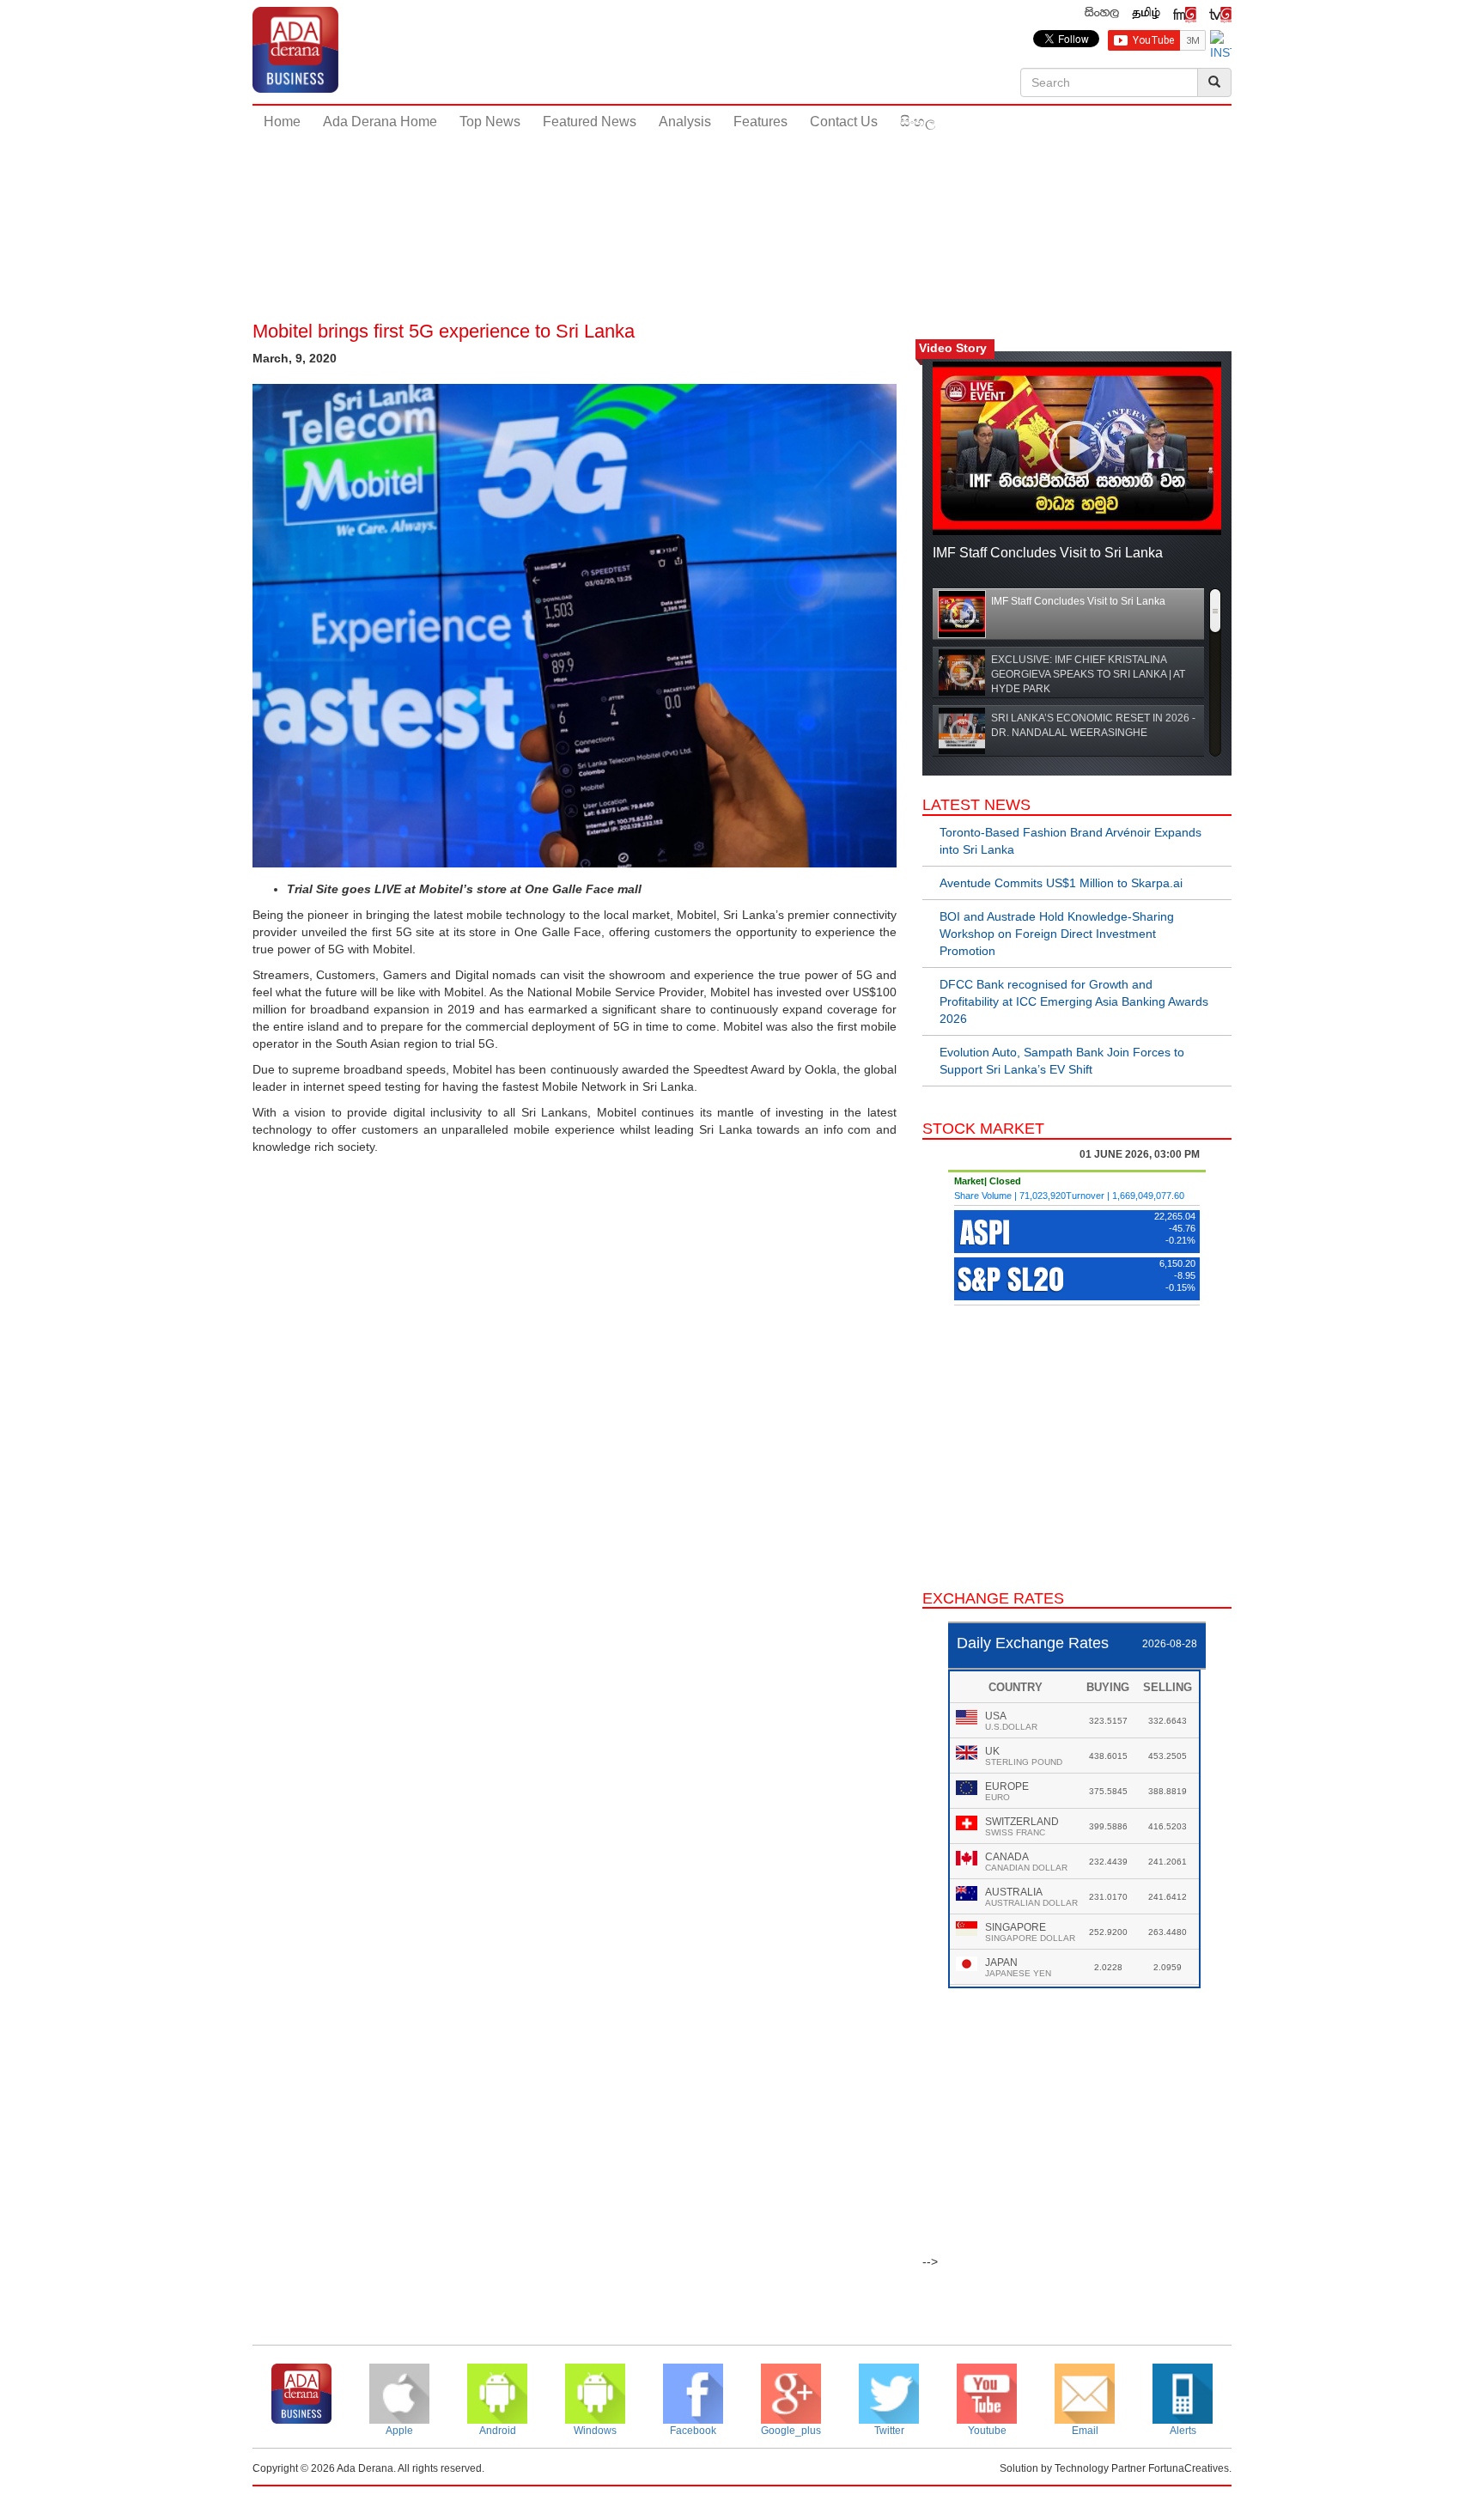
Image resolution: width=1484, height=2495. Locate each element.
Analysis (685, 122)
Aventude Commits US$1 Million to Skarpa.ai (1061, 883)
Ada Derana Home (380, 122)
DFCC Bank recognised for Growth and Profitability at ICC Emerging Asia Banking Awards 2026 (1074, 1001)
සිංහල (918, 122)
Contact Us (844, 122)
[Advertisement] (742, 197)
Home (282, 122)
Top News (490, 122)
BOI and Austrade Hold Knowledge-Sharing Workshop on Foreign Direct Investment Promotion (1057, 934)
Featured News (590, 122)
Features (760, 122)
